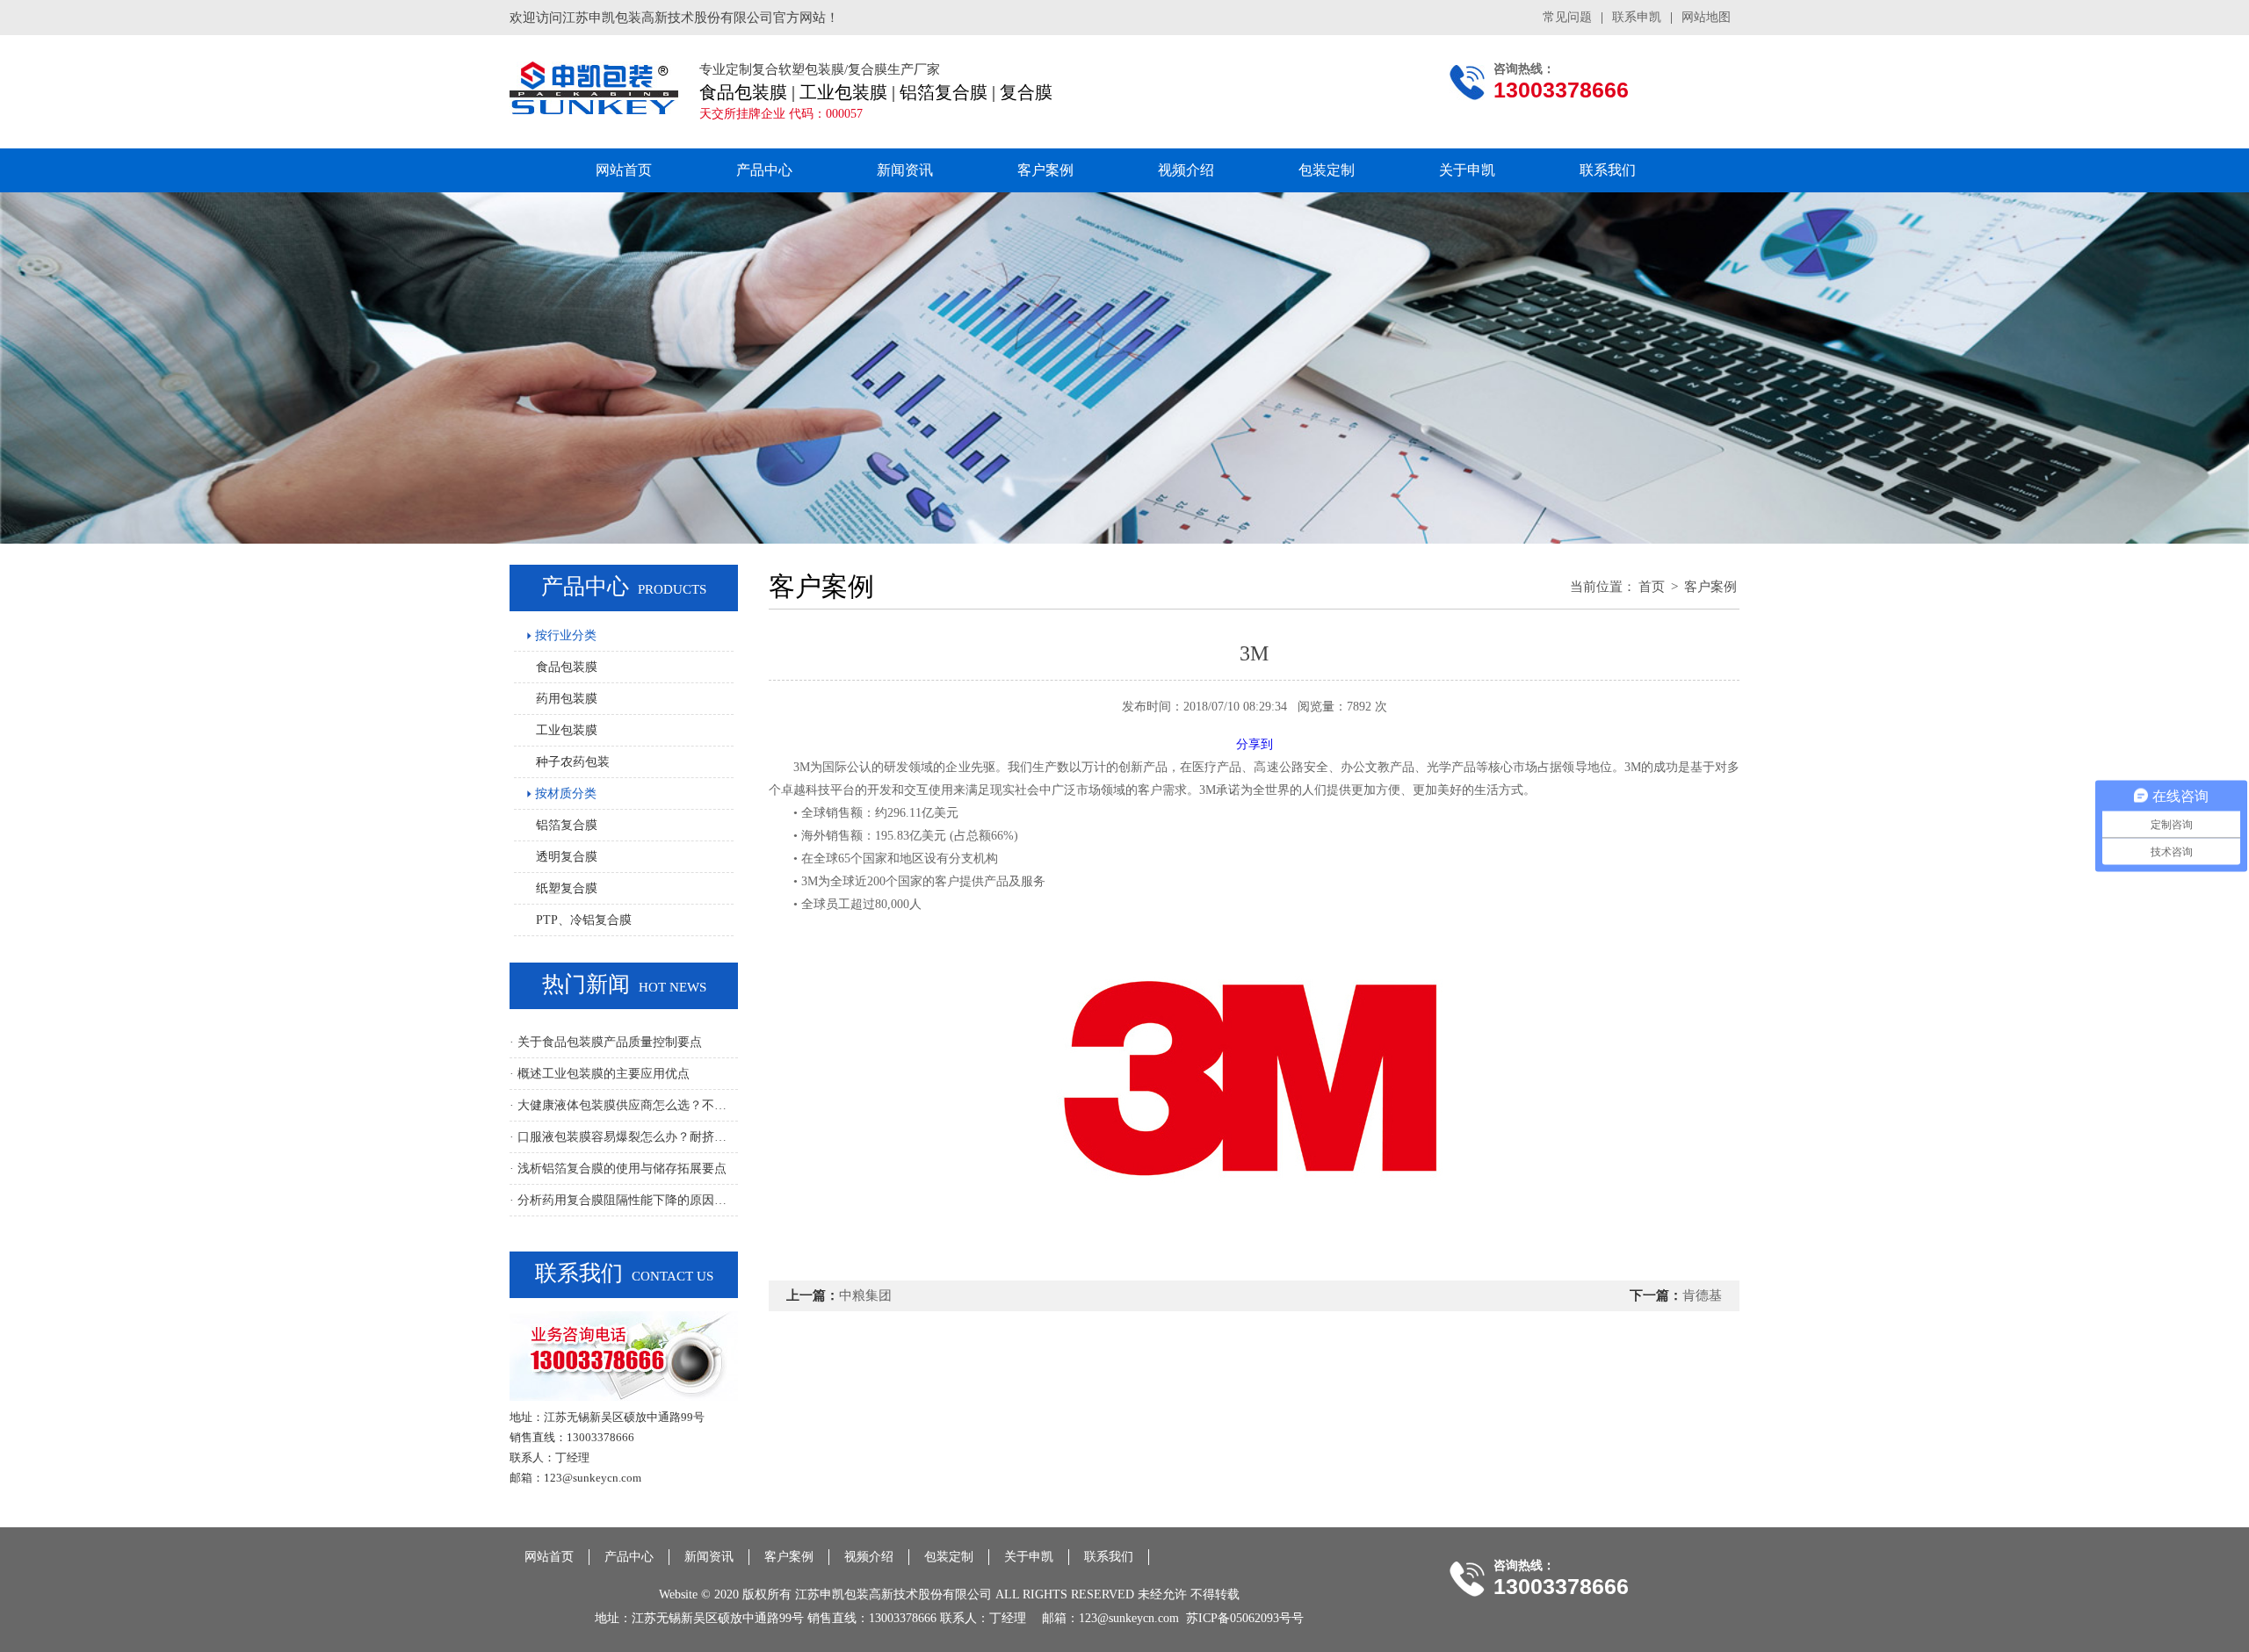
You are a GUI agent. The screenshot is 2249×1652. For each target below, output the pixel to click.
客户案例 (1045, 170)
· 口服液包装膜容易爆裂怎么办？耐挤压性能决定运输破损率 (624, 1137)
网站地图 (1706, 17)
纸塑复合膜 (567, 888)
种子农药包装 (573, 762)
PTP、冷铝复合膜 (584, 920)
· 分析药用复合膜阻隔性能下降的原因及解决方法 (624, 1200)
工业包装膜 (567, 730)
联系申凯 (1637, 17)
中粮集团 (865, 1295)
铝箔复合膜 (567, 825)
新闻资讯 (905, 170)
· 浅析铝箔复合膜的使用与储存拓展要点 (618, 1169)
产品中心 (764, 170)
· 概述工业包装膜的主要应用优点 (600, 1074)
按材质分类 (564, 794)
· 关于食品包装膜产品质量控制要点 (606, 1042)
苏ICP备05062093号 (1239, 1618)
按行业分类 (564, 635)
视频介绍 (1186, 170)
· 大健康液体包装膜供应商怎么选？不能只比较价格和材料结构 (624, 1105)
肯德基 (1702, 1295)
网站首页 (624, 170)
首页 (1652, 587)
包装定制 (1327, 170)
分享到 (1255, 744)
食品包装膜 (567, 667)
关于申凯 (1467, 170)
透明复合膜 (567, 857)
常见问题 (1567, 17)
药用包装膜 (567, 699)
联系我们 (1608, 170)
